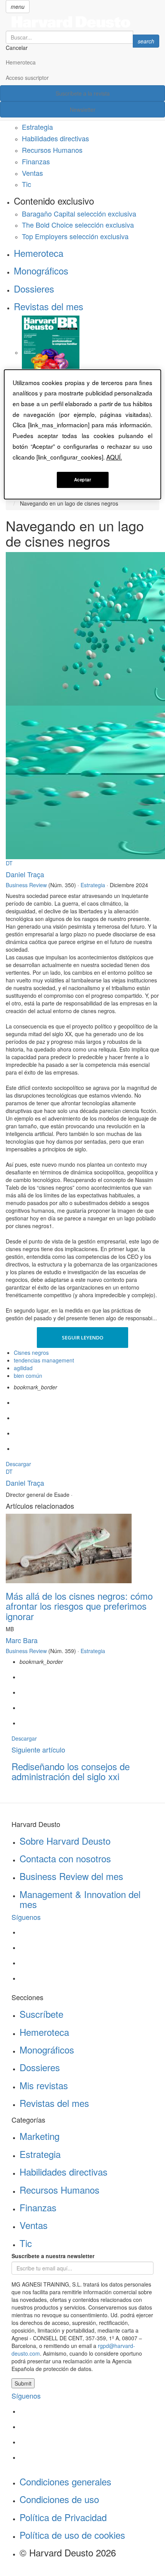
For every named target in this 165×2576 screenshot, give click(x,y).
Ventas (32, 173)
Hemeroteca (21, 62)
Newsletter (83, 109)
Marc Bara (22, 1640)
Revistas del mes (49, 306)
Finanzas (36, 161)
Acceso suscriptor (27, 78)
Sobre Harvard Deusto (65, 1841)
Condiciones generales (65, 2481)
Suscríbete (41, 2014)
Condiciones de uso (59, 2499)
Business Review (26, 885)
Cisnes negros (31, 1352)
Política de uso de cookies (72, 2535)
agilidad (23, 1368)
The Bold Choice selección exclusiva (78, 225)
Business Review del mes (71, 1876)
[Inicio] (82, 22)
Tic (26, 184)
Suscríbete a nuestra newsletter (53, 2256)
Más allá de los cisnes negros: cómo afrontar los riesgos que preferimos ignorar (79, 1606)
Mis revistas (44, 2085)
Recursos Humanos (52, 150)
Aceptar (83, 479)
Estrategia (37, 127)
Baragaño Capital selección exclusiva (79, 213)
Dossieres (34, 289)
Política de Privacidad (63, 2517)
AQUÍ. (114, 457)
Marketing (40, 2136)
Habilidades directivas (55, 138)
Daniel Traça (25, 874)
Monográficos (41, 270)
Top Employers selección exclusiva (75, 236)
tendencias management (44, 1360)
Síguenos (26, 1917)
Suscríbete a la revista (83, 93)
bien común (28, 1376)
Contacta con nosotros (65, 1858)
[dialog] (83, 435)
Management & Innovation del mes (80, 1899)
